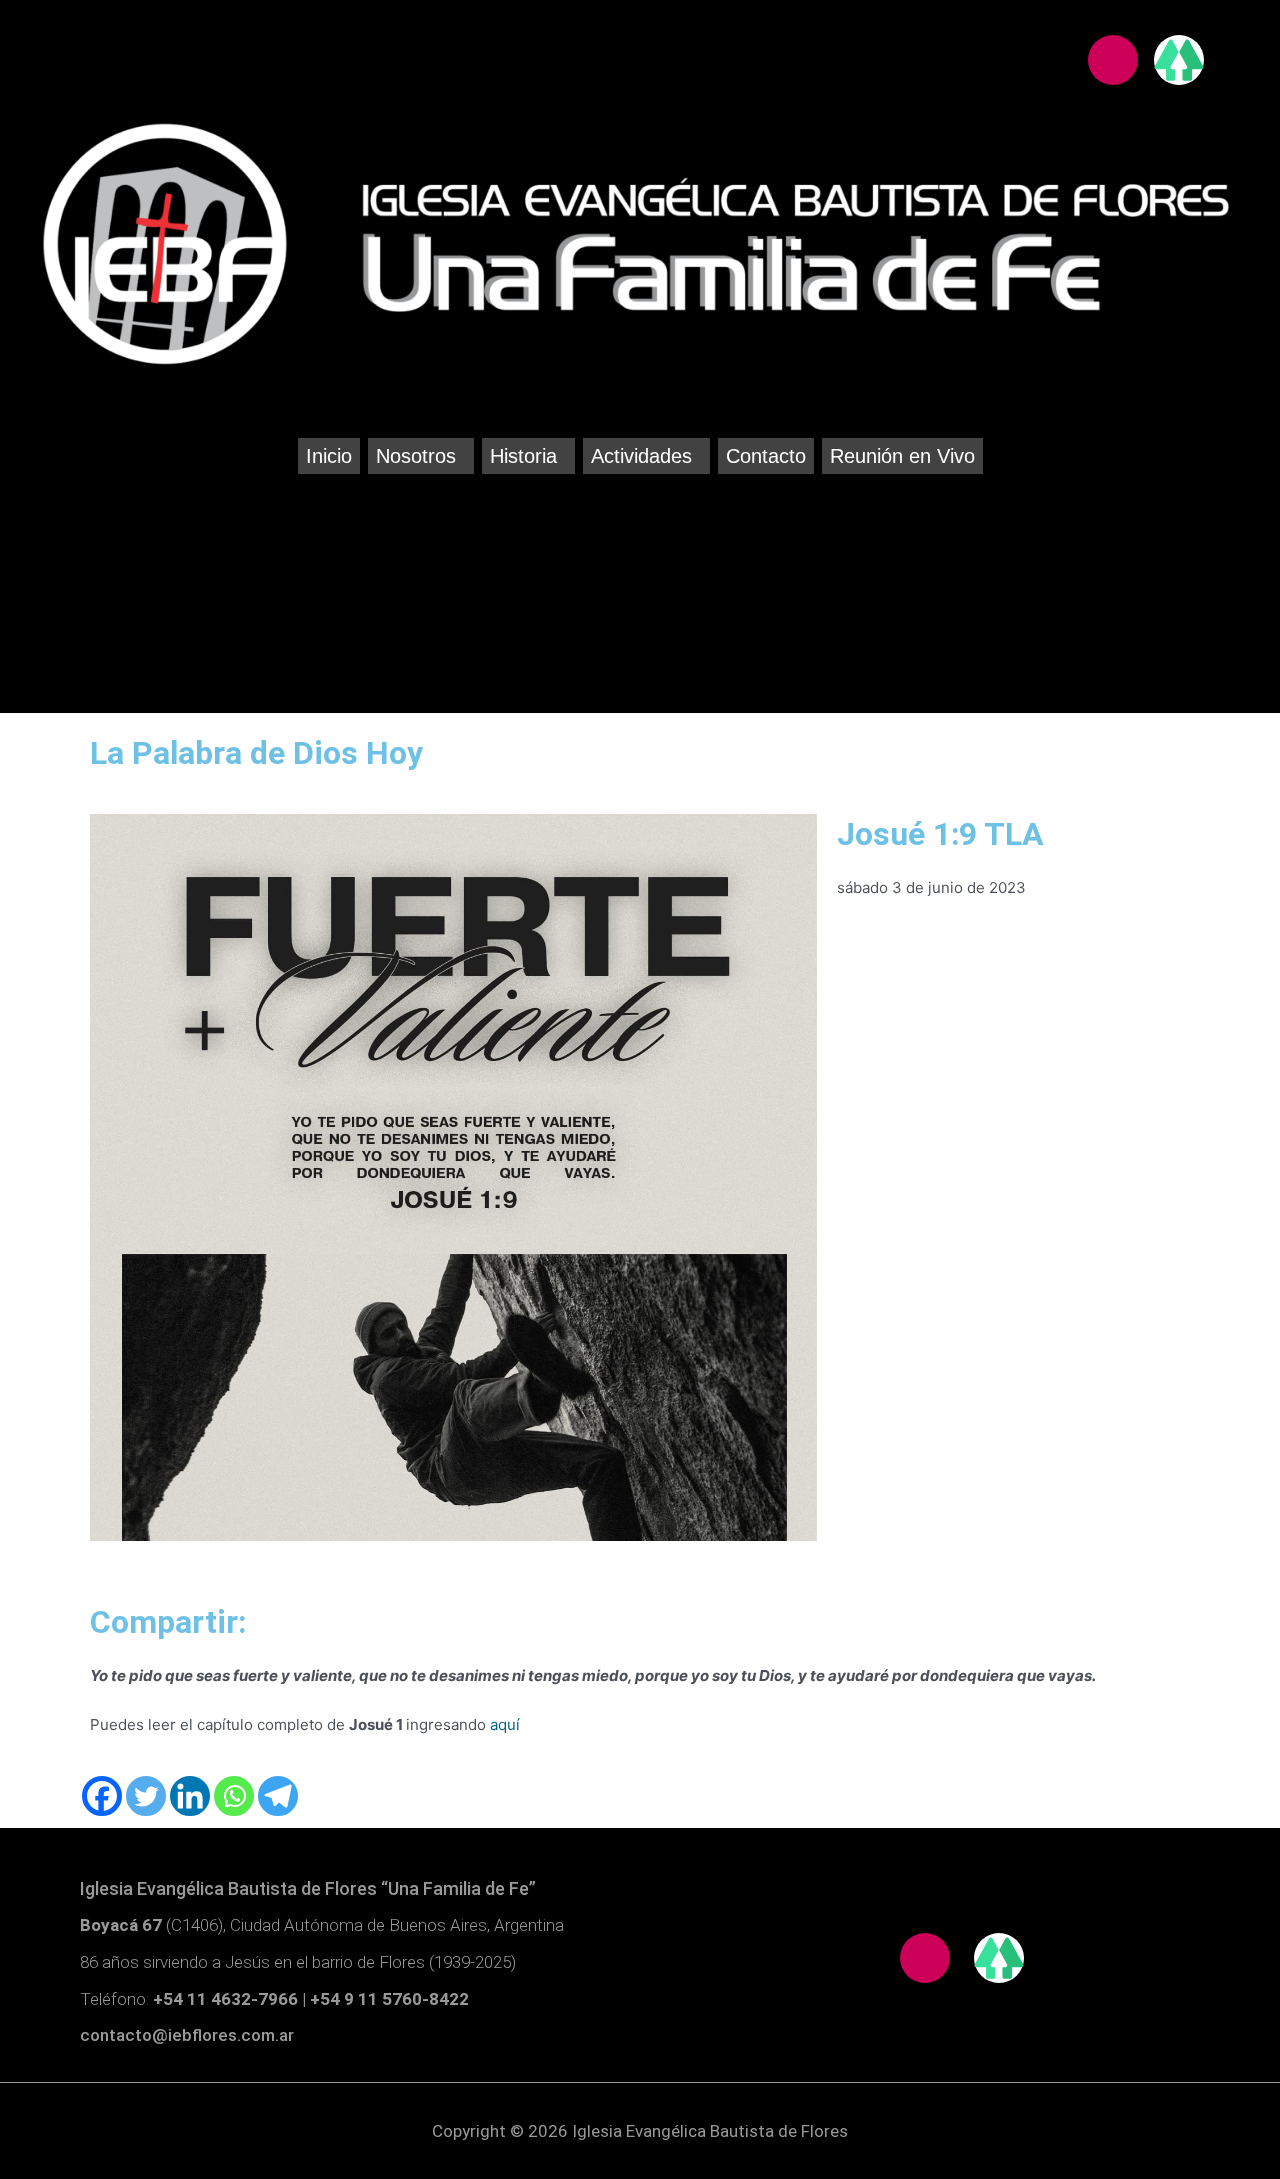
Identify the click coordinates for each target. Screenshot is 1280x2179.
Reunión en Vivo (902, 456)
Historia (523, 456)
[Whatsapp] (234, 1796)
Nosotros (416, 456)
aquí (505, 1724)
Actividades (641, 456)
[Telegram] (278, 1796)
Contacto (766, 456)
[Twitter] (146, 1796)
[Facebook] (102, 1796)
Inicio (329, 456)
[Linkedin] (190, 1796)
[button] (421, 456)
